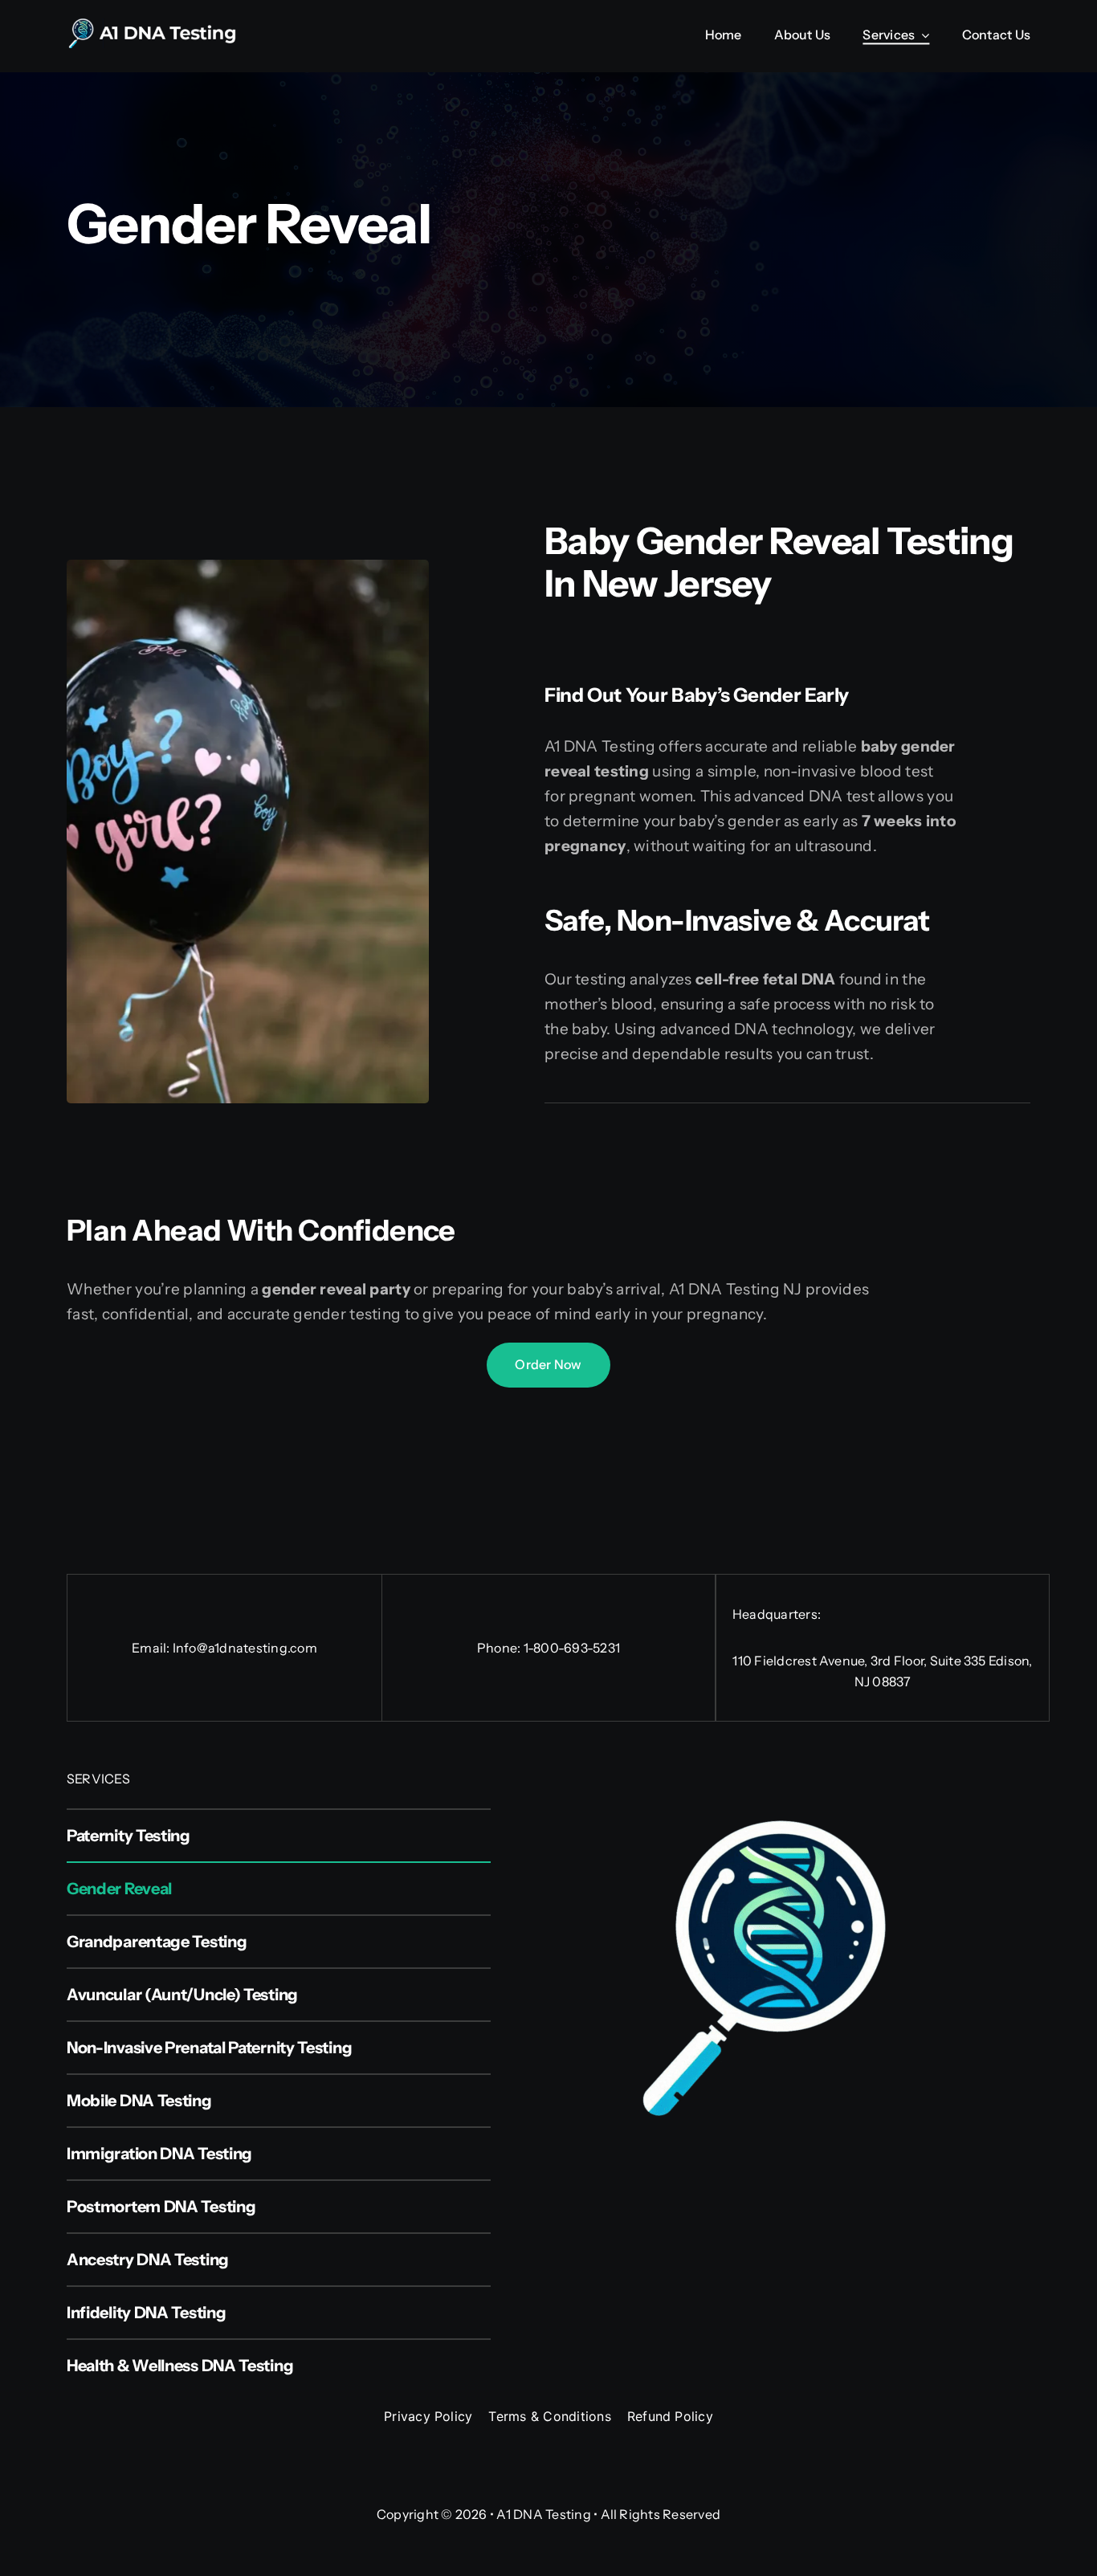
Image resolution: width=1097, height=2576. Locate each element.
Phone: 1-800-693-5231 (548, 1648)
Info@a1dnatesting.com (245, 1648)
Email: (152, 1648)
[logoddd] (163, 26)
